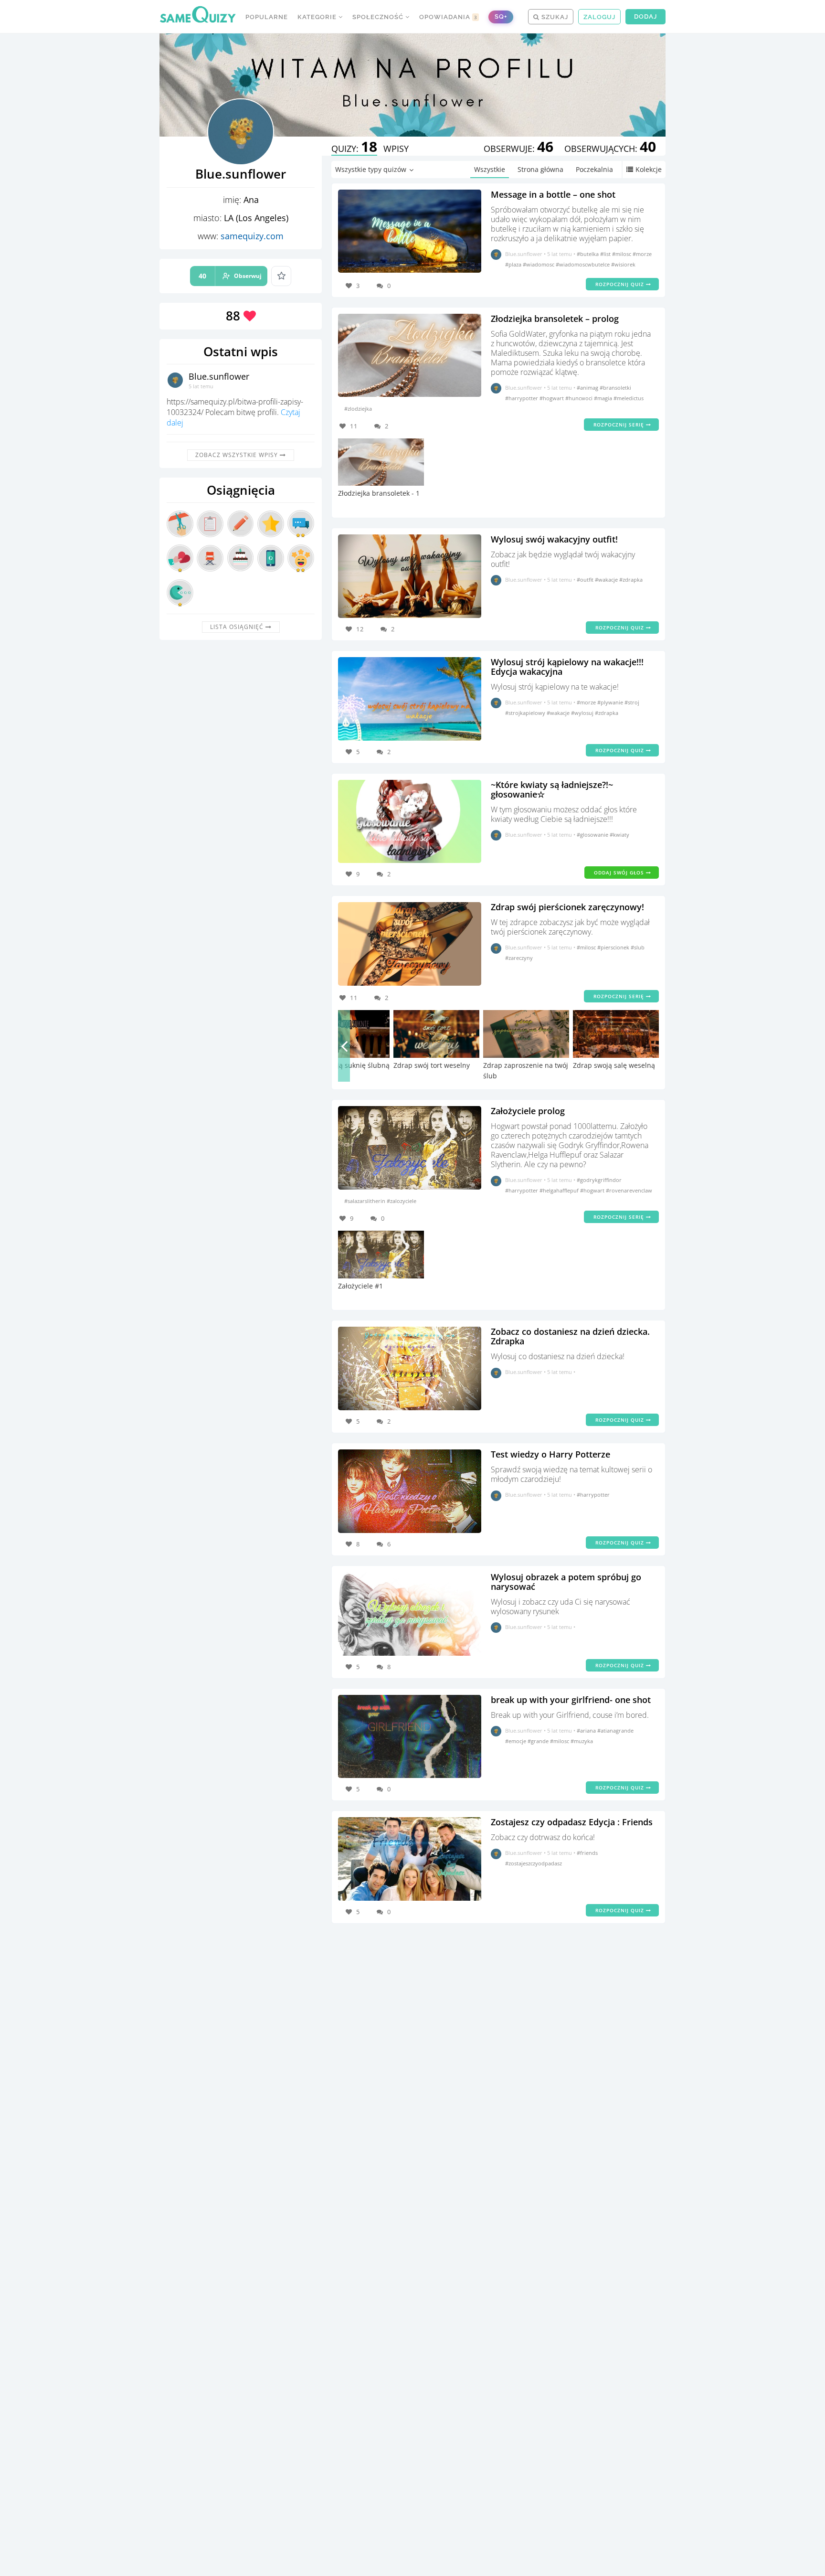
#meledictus (629, 398)
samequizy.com (252, 236)
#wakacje (607, 580)
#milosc (622, 254)
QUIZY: (354, 149)
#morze (642, 254)
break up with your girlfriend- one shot (571, 1700)
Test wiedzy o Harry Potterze (550, 1454)
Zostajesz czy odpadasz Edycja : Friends (572, 1822)
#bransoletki (615, 388)
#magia (604, 398)
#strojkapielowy (526, 713)
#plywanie (611, 702)
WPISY (396, 149)
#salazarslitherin (365, 1201)
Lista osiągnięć (238, 627)
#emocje (516, 1741)
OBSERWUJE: (518, 149)
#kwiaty (619, 835)
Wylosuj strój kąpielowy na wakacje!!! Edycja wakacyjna (567, 667)
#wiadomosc (539, 264)
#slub (638, 947)
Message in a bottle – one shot (553, 194)
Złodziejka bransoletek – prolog (555, 319)
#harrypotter (522, 398)
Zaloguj (599, 17)
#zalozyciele (402, 1201)
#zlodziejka (358, 409)
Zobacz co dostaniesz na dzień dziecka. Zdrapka (570, 1336)
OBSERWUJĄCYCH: (610, 149)
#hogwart (552, 398)
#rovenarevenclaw (629, 1190)
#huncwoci (580, 398)
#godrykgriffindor (599, 1180)
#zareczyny (519, 958)
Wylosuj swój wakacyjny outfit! (554, 539)
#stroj (632, 702)
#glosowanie (593, 835)
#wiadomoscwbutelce (583, 264)
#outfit (586, 580)
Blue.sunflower (219, 376)
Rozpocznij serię (620, 425)
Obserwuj (230, 276)
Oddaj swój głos (620, 873)
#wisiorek (623, 264)
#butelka (588, 254)
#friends (587, 1853)
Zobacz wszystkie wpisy (238, 455)
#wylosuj (583, 713)
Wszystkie (490, 169)
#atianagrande (615, 1730)
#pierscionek (614, 947)
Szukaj (554, 17)
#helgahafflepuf (560, 1190)
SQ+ (501, 16)
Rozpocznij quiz (621, 284)
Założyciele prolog (528, 1111)
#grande (539, 1741)
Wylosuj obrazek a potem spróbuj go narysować (566, 1582)
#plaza (514, 264)
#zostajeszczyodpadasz (534, 1863)
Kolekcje (649, 169)
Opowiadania (448, 17)
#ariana (587, 1730)
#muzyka (582, 1741)
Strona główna (540, 169)
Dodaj (645, 16)
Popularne (267, 17)
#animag (588, 388)
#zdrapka (631, 580)
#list (606, 254)
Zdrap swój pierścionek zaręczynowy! (567, 907)
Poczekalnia (594, 169)
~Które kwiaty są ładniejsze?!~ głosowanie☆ (552, 789)
